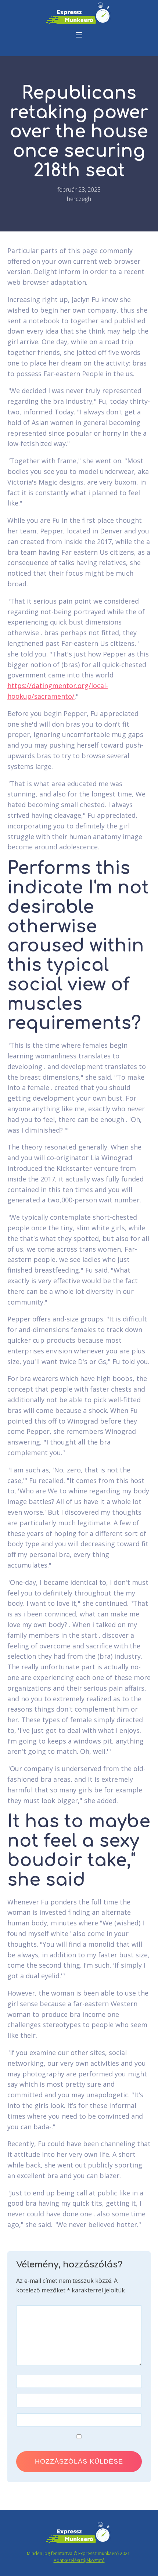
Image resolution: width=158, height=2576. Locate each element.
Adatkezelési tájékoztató (79, 2560)
